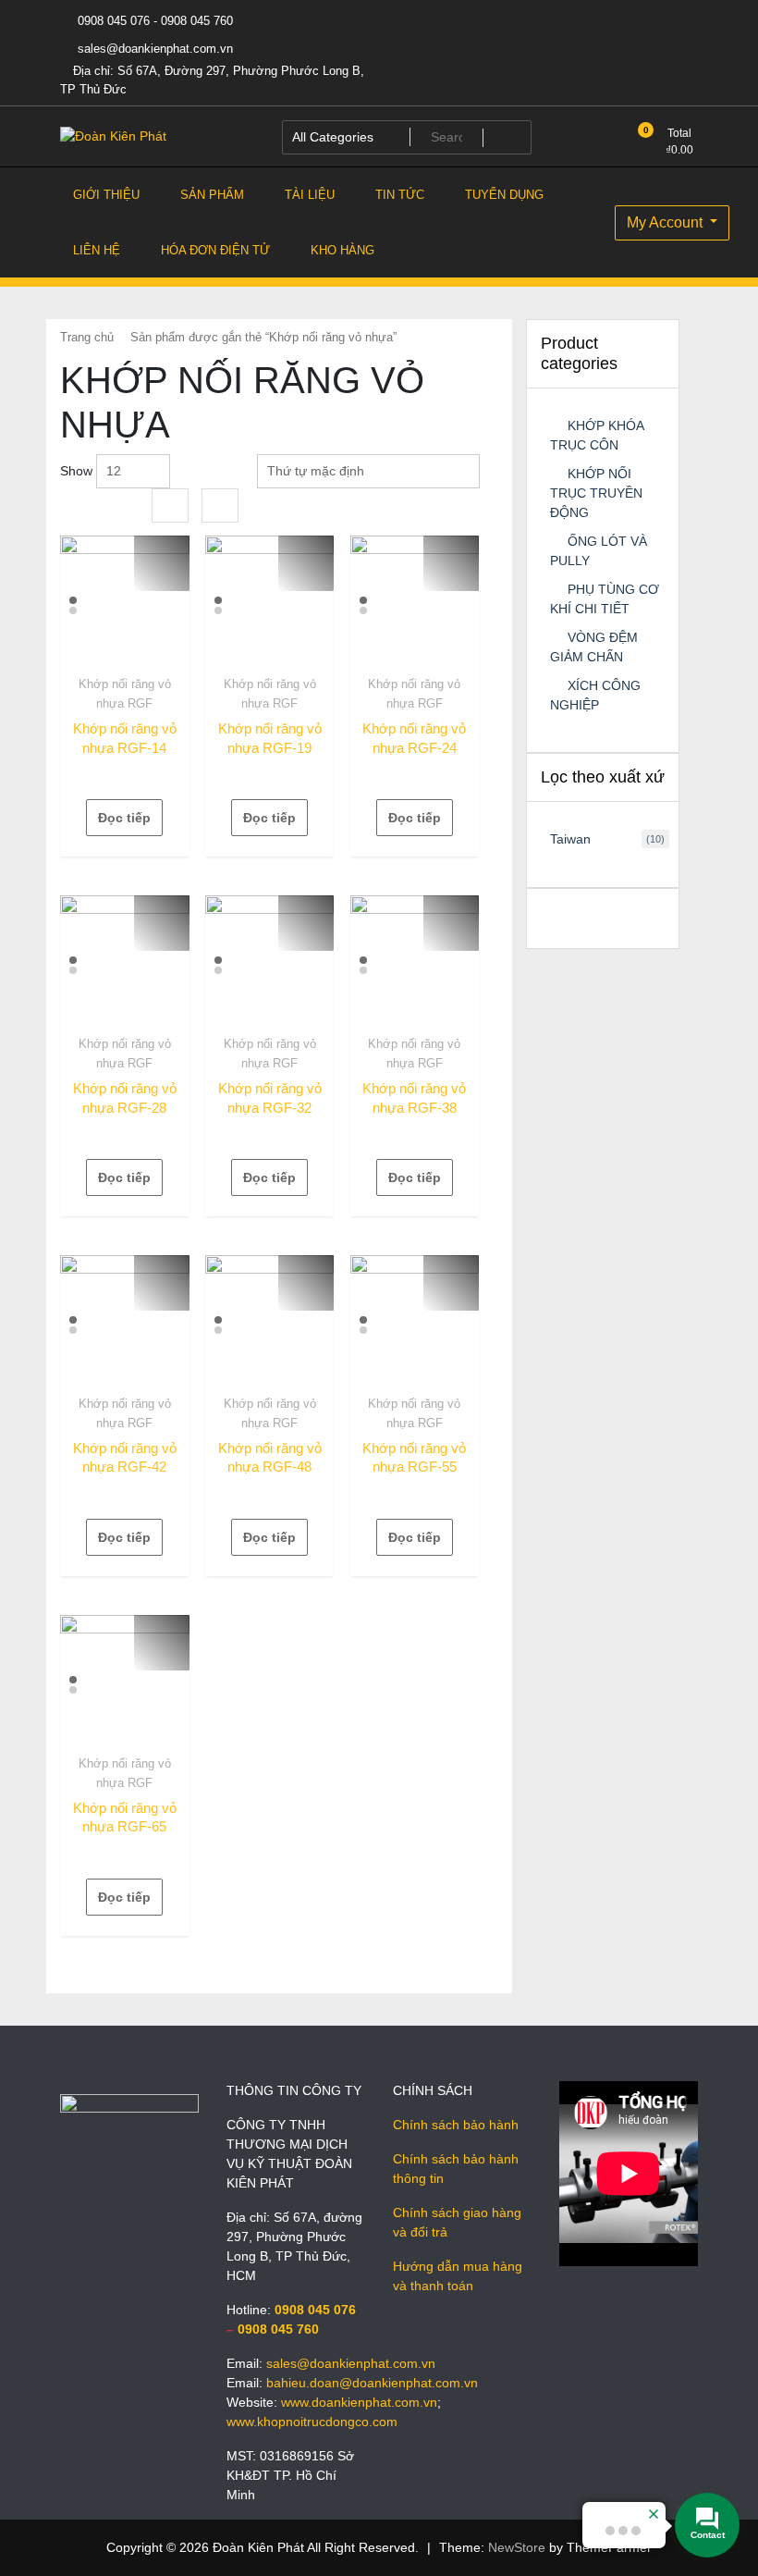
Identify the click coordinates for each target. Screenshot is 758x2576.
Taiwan (570, 839)
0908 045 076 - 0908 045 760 (153, 21)
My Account (666, 222)
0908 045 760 (278, 2329)
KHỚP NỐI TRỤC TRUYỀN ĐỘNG (596, 493)
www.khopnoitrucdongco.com (312, 2422)
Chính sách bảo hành (456, 2125)
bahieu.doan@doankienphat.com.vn (372, 2383)
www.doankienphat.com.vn (359, 2402)
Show (76, 471)
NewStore (517, 2547)
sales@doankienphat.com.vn (153, 49)
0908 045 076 (315, 2310)
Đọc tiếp (124, 818)
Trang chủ (87, 337)
